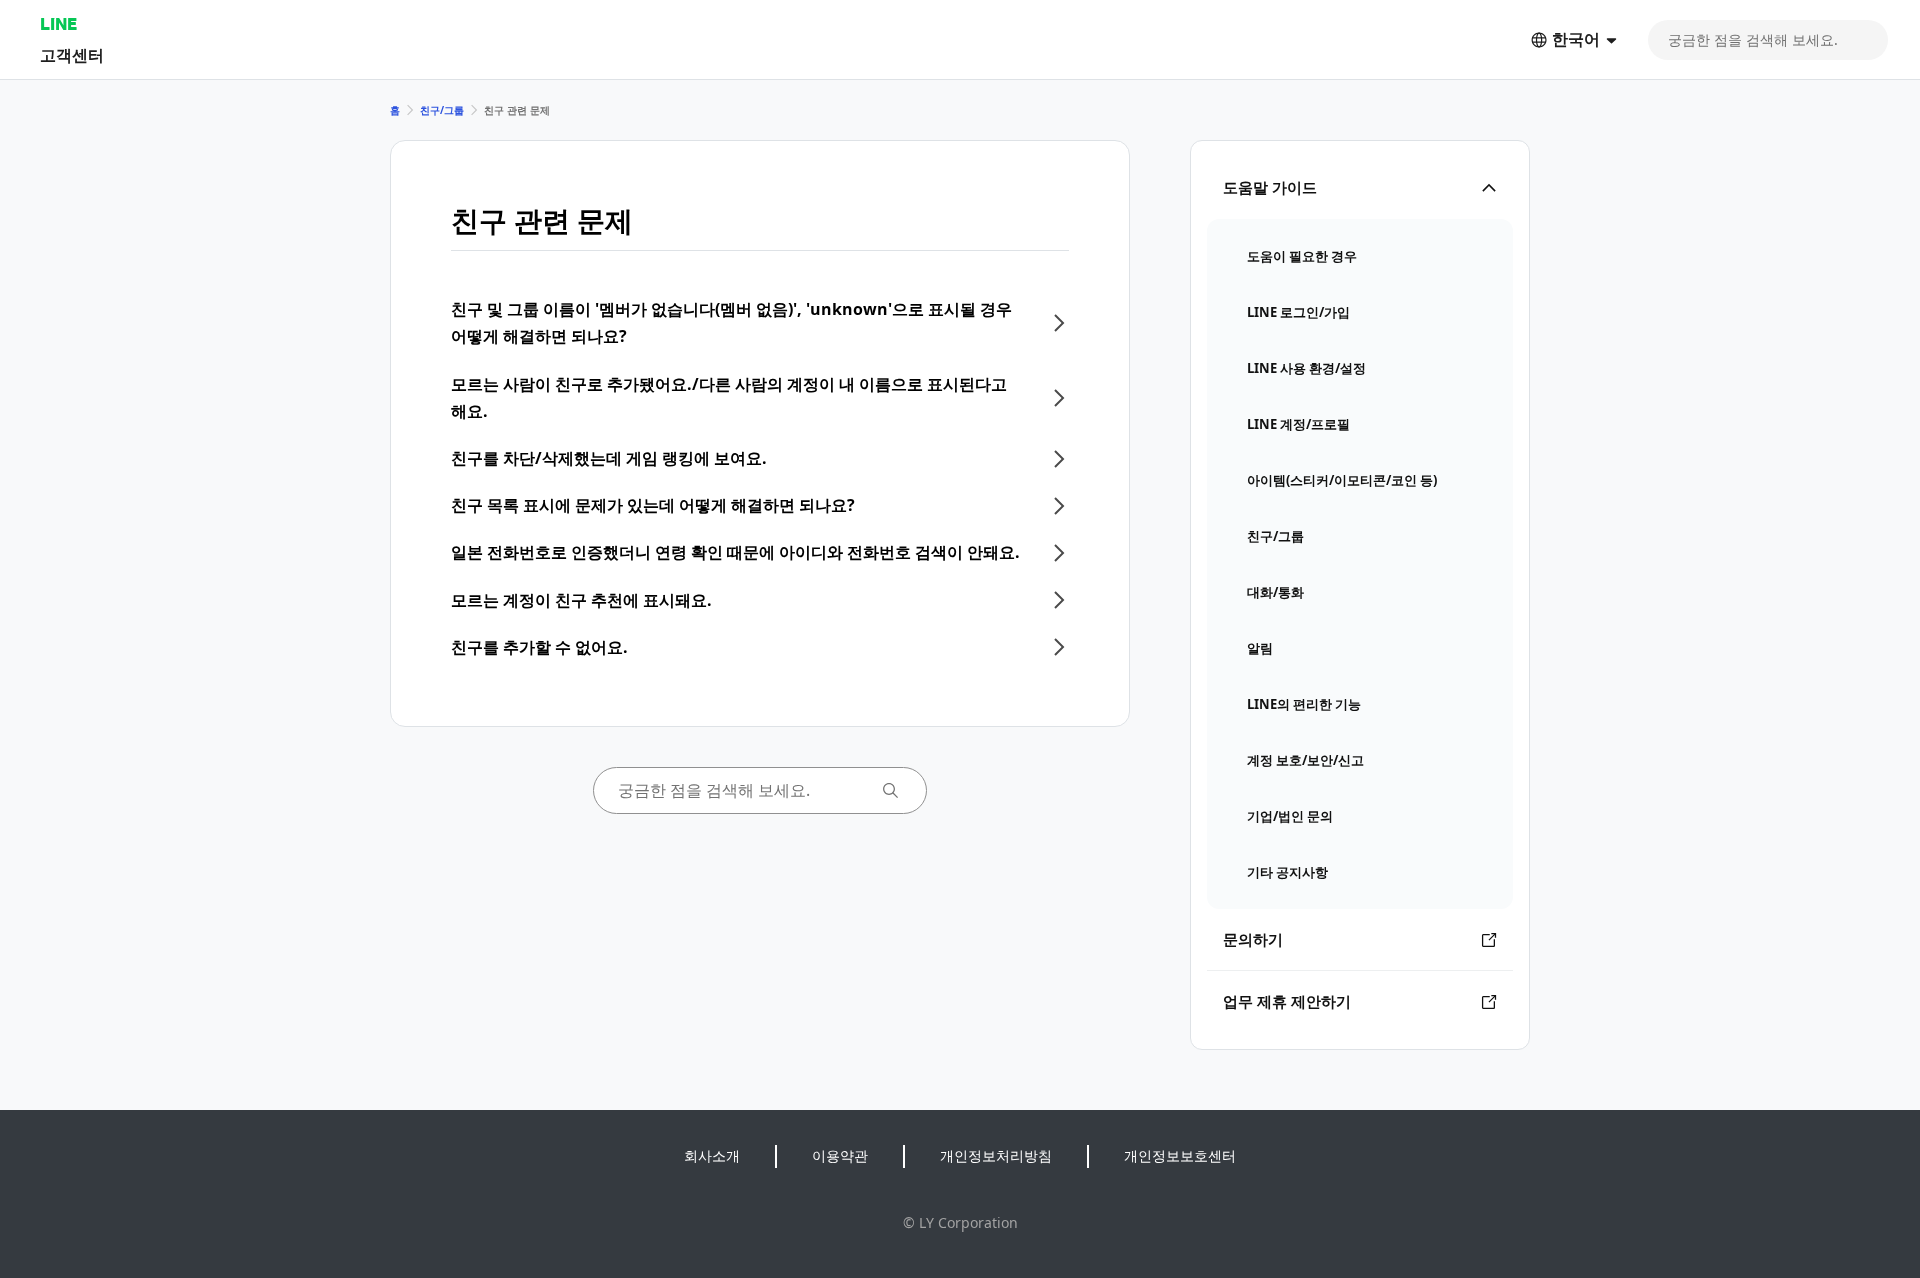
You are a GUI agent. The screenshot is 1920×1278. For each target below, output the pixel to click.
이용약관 (840, 1155)
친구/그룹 (442, 110)
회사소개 (712, 1155)
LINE (58, 23)
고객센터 (72, 54)
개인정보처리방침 (996, 1155)
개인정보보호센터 (1180, 1155)
